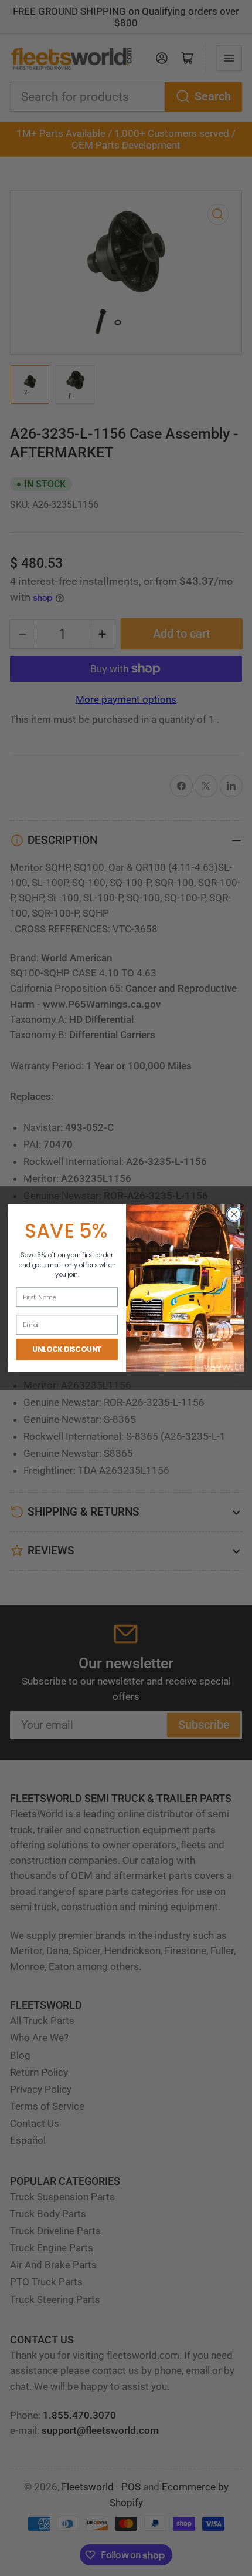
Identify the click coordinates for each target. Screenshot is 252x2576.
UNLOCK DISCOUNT (67, 1349)
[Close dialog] (234, 1214)
